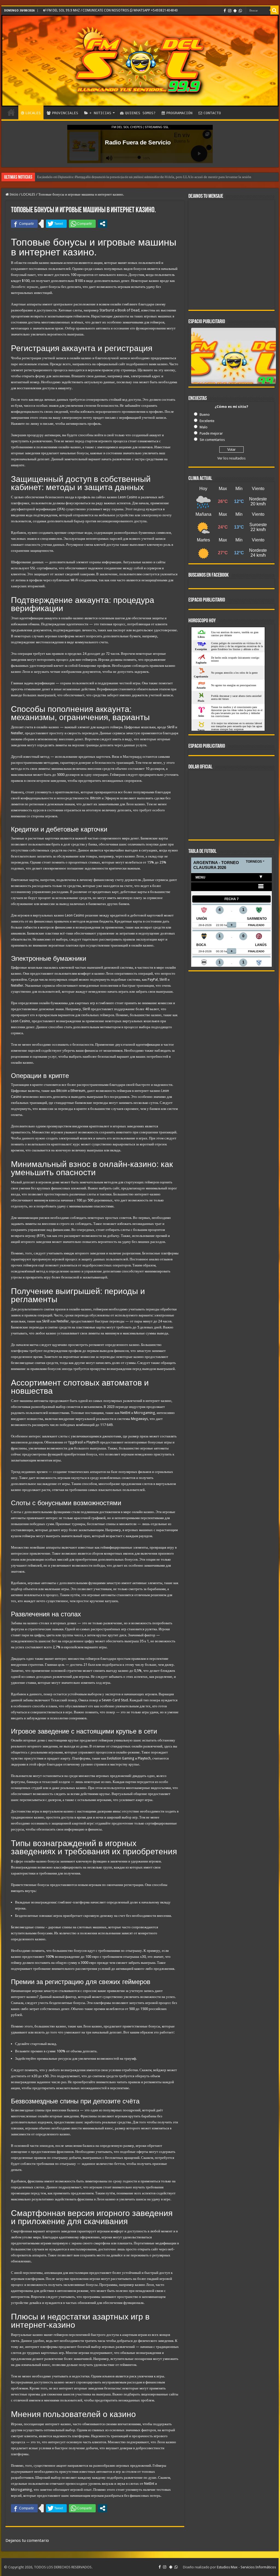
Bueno (205, 415)
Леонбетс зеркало (25, 287)
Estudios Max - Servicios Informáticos (246, 2567)
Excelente (207, 421)
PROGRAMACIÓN (179, 113)
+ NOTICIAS (100, 113)
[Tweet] (56, 224)
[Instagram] (230, 11)
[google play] (235, 11)
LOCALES (33, 113)
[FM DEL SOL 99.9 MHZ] (140, 61)
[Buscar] (275, 10)
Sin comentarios (212, 440)
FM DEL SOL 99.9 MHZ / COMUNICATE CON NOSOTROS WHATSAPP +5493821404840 (112, 10)
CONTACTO (212, 113)
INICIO (11, 112)
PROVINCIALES (65, 113)
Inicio (14, 194)
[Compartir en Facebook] (24, 224)
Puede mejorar (211, 433)
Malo (204, 427)
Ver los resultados (231, 458)
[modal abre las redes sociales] (103, 224)
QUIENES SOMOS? (140, 113)
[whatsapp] (240, 11)
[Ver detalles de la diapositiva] (234, 371)
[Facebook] (225, 11)
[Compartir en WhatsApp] (82, 224)
